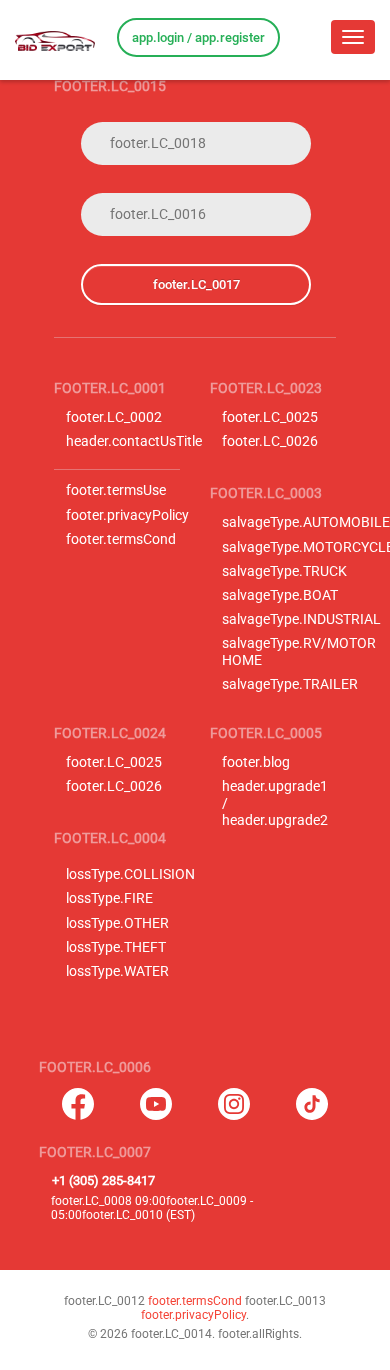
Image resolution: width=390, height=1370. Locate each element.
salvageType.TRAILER (290, 684)
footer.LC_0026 (270, 441)
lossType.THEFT (116, 947)
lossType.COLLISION (130, 874)
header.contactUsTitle (134, 441)
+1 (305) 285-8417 (103, 1180)
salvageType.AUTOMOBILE (306, 522)
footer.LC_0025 (270, 417)
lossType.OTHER (117, 923)
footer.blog (256, 762)
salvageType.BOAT (280, 595)
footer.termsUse (116, 490)
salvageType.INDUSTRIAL (301, 619)
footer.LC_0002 (114, 417)
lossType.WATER (117, 971)
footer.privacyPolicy (127, 515)
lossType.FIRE (109, 898)
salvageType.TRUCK (284, 571)
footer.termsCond (121, 539)
